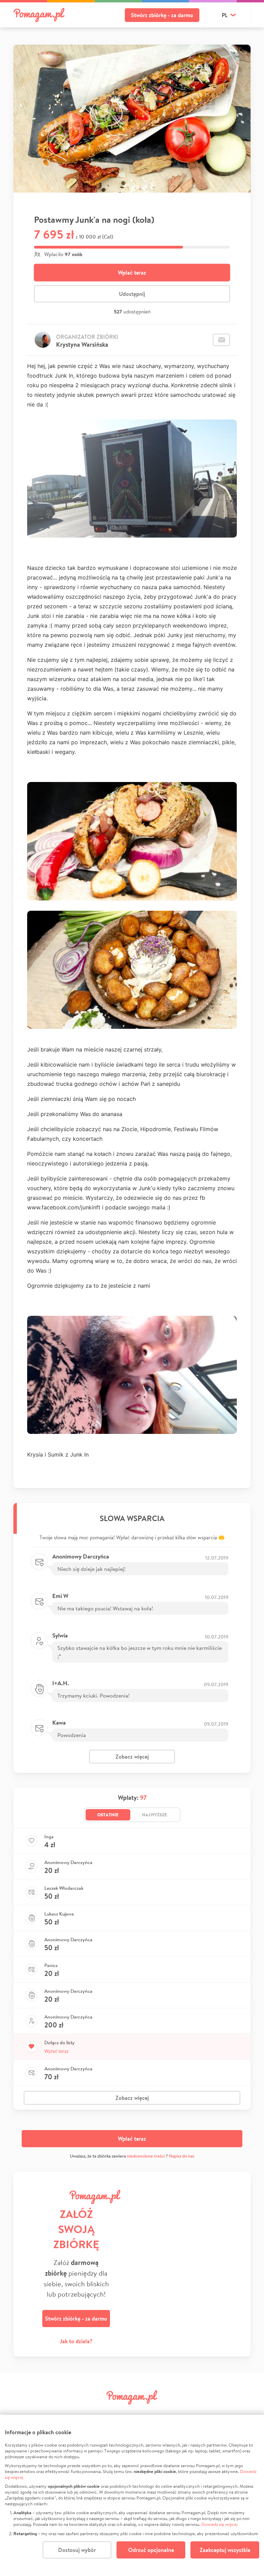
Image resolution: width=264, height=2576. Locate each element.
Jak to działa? (76, 2341)
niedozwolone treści (146, 2156)
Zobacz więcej (132, 1757)
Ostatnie (108, 1815)
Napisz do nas (181, 2156)
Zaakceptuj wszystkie (225, 2550)
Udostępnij (132, 294)
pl (225, 15)
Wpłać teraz (132, 273)
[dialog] (132, 2495)
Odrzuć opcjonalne (151, 2550)
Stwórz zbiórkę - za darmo (162, 15)
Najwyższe (155, 1815)
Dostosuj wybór (77, 2550)
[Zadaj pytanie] (221, 340)
